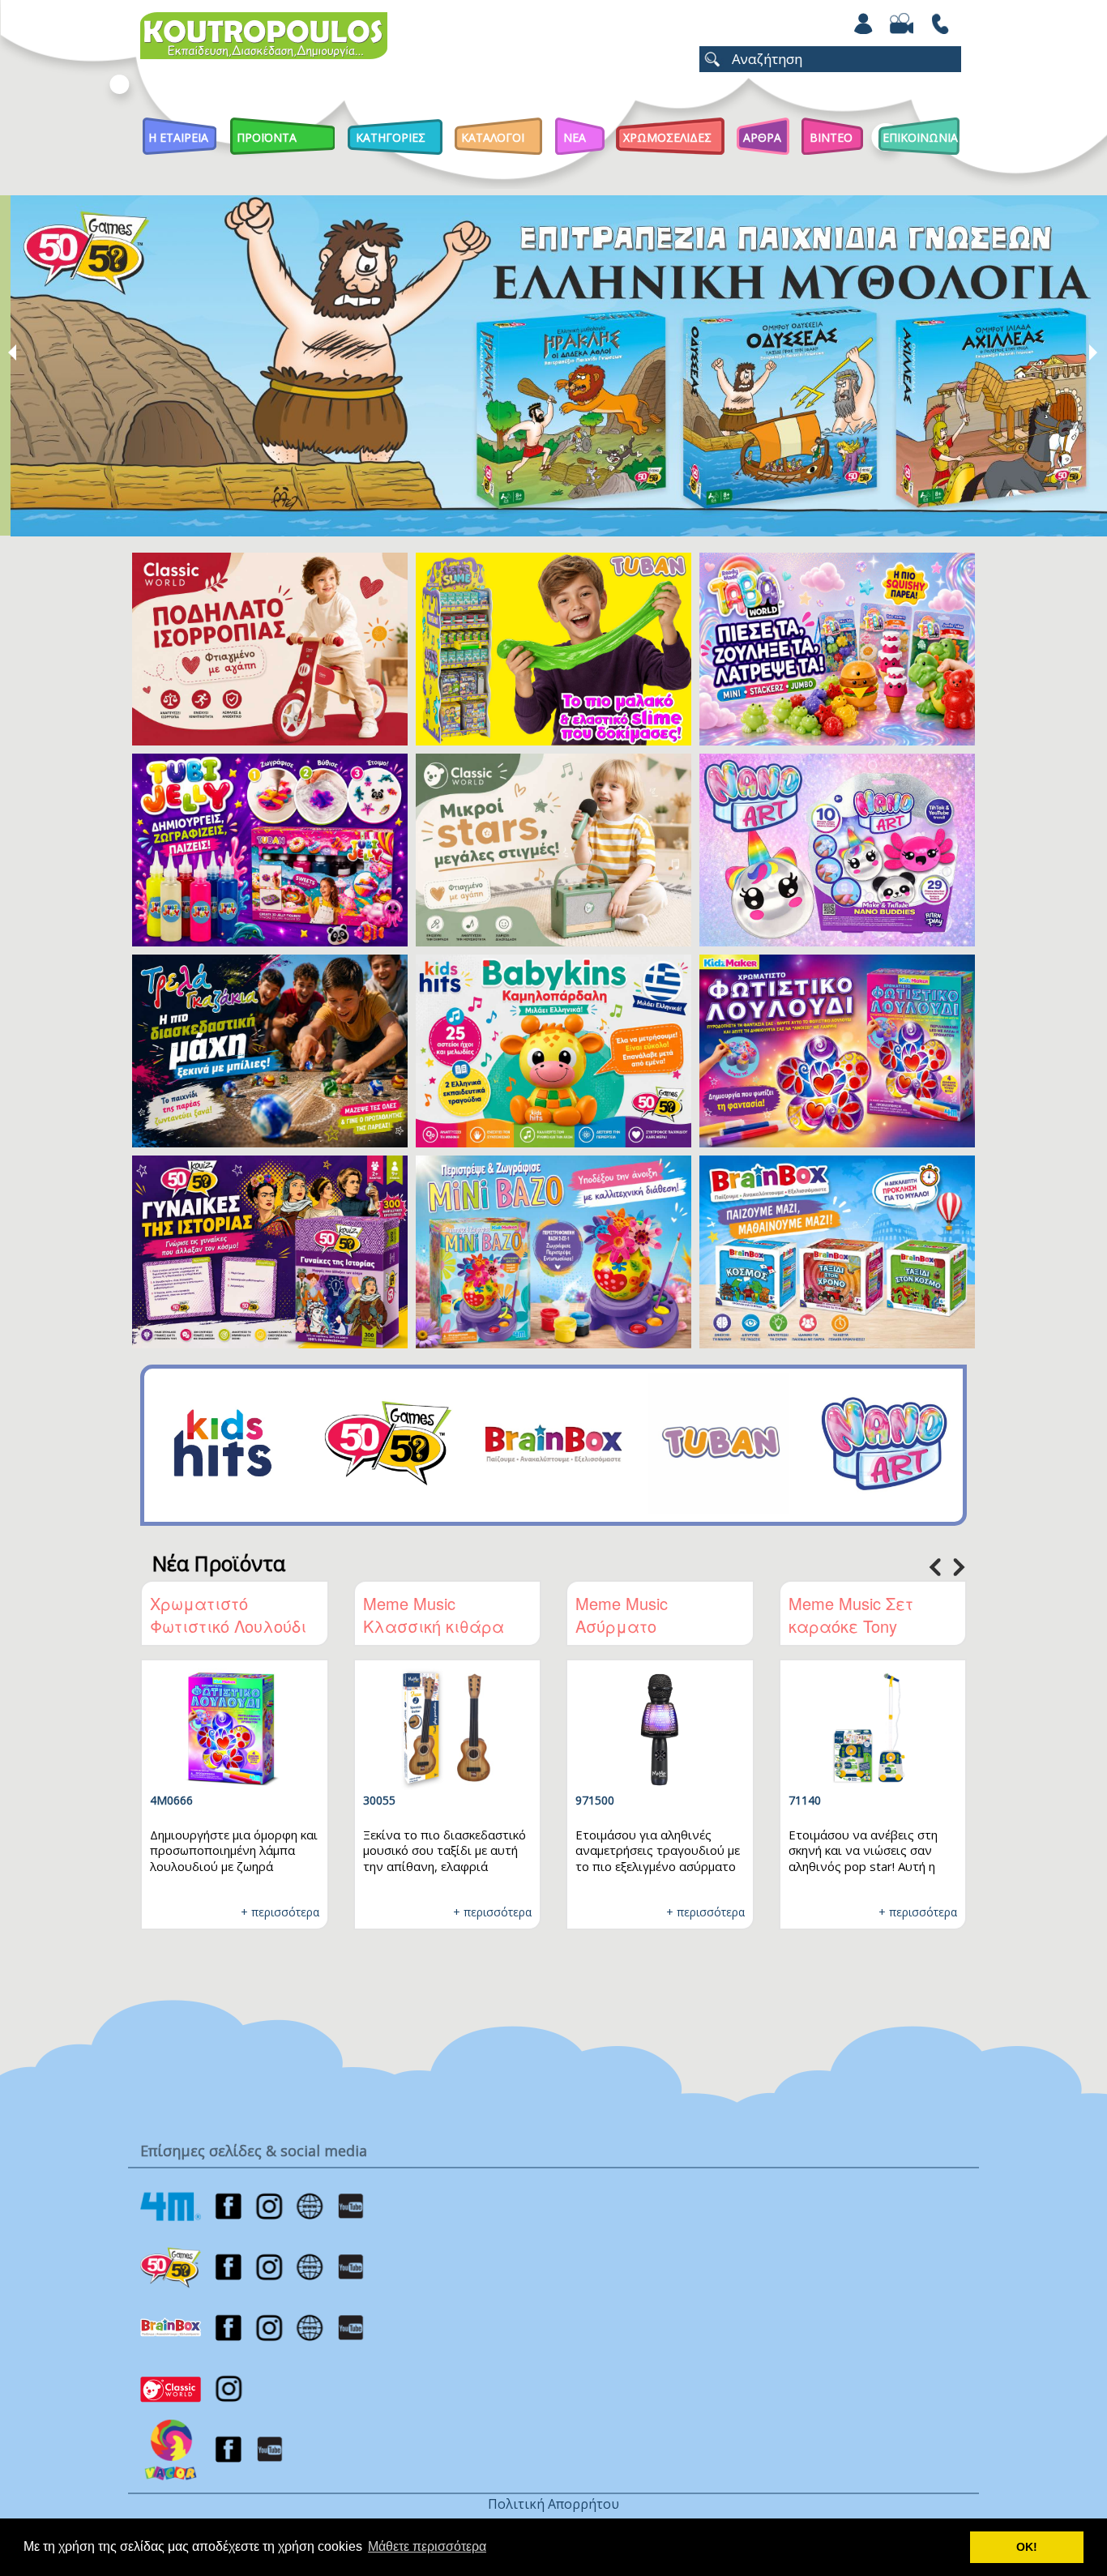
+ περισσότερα (280, 1912)
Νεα (575, 137)
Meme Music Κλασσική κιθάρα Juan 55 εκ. (434, 1626)
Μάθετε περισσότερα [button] (427, 2546)
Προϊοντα (267, 137)
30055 (379, 1800)
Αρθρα (762, 137)
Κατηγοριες (391, 137)
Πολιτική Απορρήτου (553, 2504)
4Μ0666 (171, 1800)
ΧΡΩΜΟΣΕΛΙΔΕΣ (667, 137)
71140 (805, 1800)
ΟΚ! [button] (1027, 2547)
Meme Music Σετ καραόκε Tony (851, 1615)
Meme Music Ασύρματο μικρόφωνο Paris (640, 1626)
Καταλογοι (493, 137)
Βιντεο (831, 137)
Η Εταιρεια (178, 137)
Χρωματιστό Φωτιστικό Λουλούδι (228, 1615)
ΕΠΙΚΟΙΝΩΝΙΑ (920, 137)
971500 (595, 1800)
